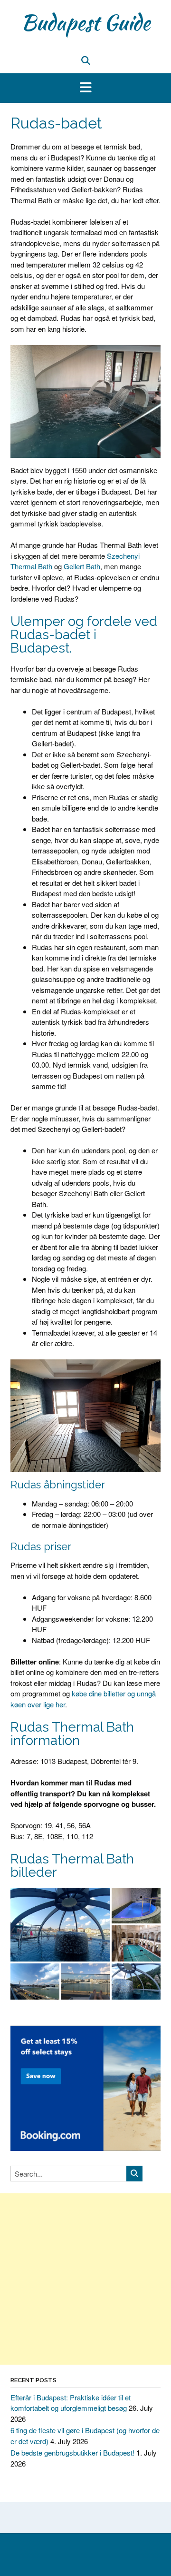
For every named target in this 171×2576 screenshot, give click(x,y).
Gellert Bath (82, 566)
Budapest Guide (85, 22)
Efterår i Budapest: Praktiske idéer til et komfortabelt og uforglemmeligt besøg (71, 2403)
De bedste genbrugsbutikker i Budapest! (72, 2452)
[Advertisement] (85, 2279)
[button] (85, 88)
